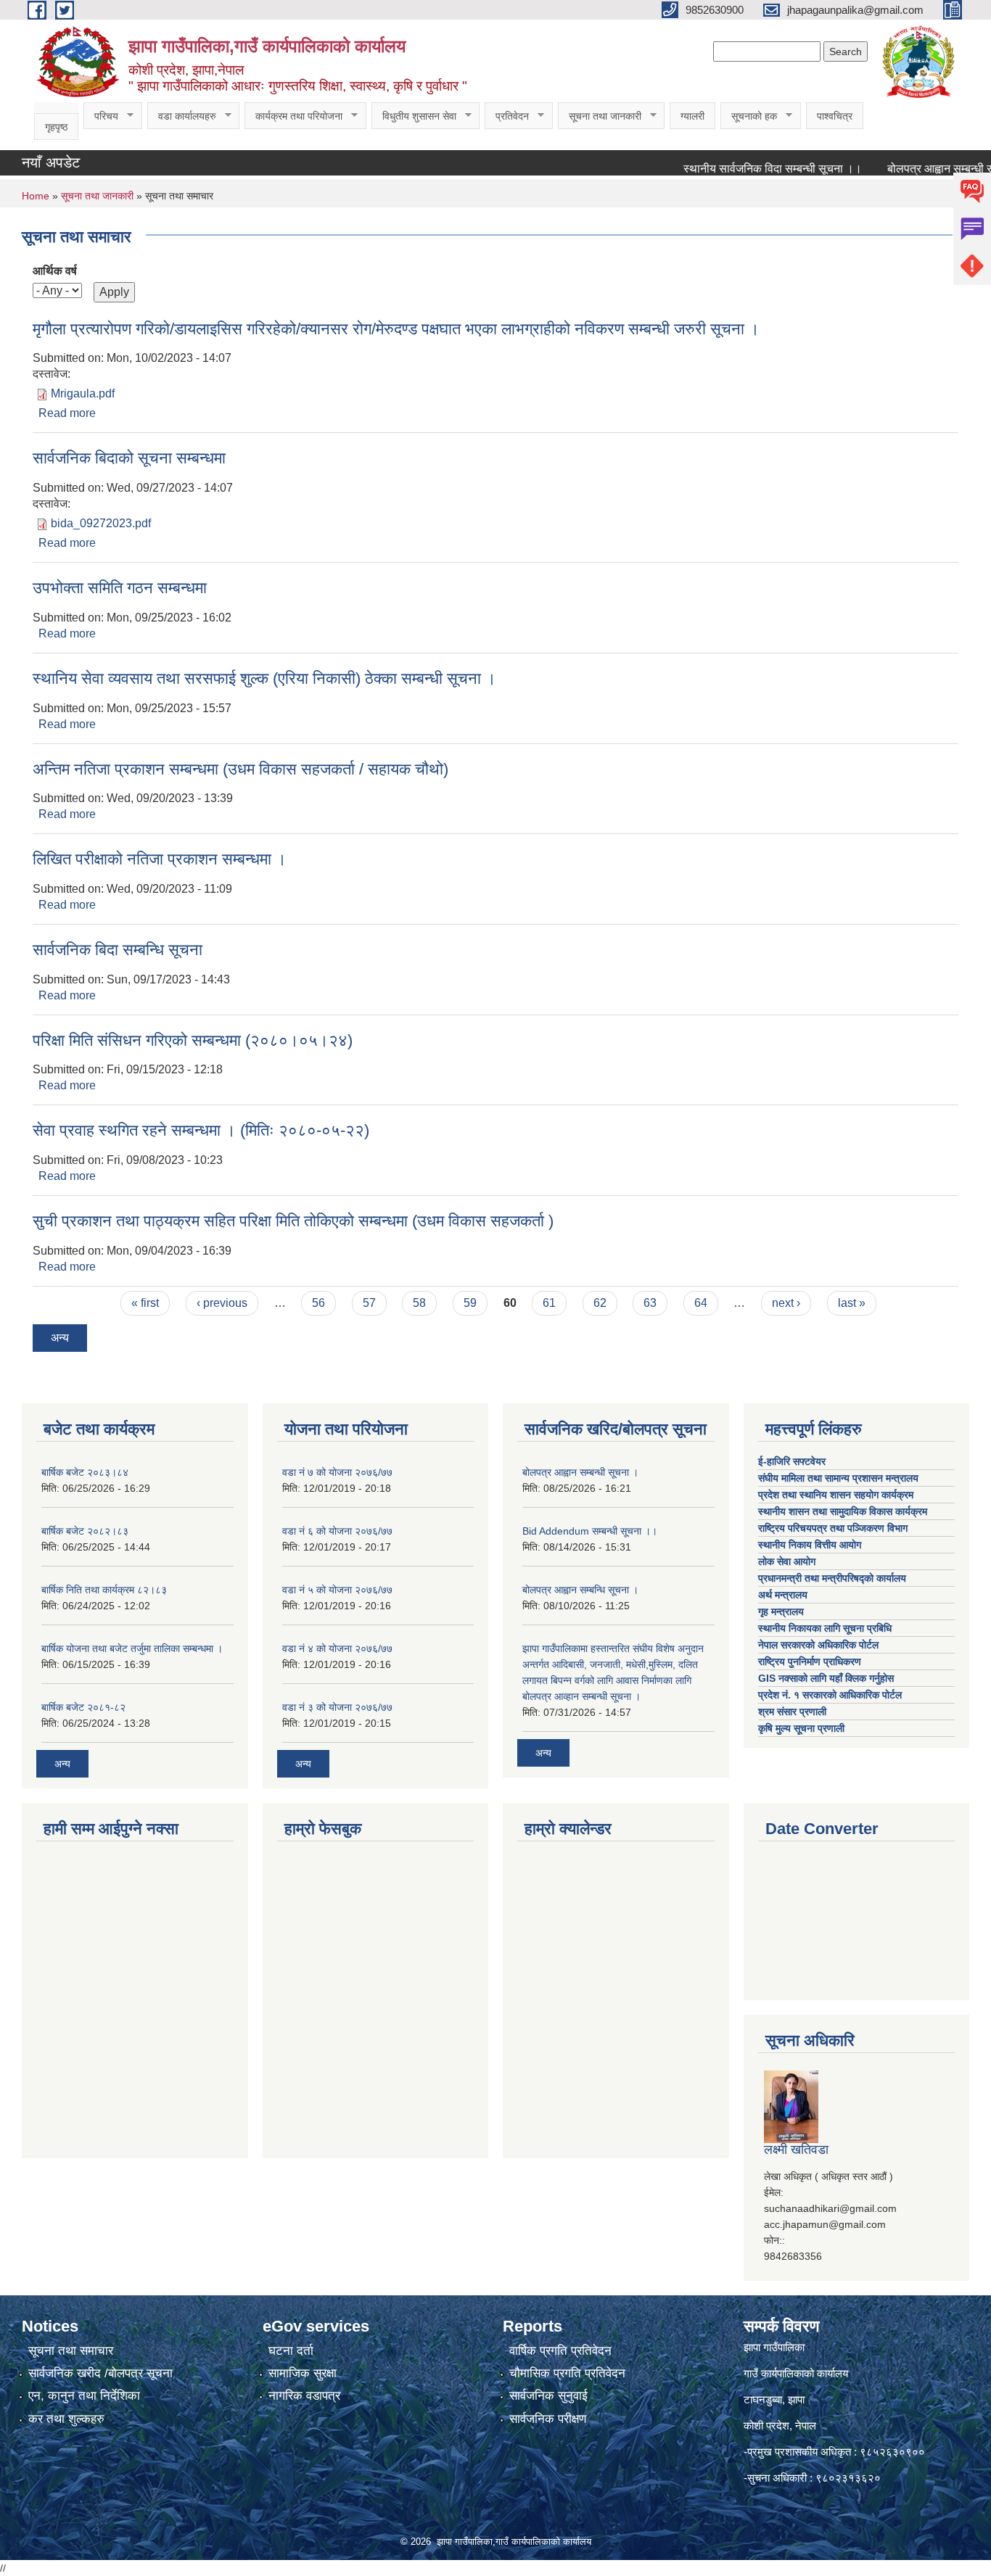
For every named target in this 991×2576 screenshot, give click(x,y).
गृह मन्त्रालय (781, 1611)
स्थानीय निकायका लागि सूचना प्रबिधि (825, 1628)
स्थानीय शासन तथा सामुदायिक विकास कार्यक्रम (843, 1511)
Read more (67, 413)
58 (419, 1303)
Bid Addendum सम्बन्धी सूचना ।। (590, 1531)
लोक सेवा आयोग (788, 1561)
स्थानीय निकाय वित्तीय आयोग (811, 1545)
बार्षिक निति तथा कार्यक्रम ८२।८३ (104, 1590)
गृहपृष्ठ (56, 127)
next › (786, 1303)
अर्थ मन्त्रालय (783, 1595)
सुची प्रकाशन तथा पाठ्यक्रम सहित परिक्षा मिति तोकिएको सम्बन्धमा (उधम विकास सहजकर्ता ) (293, 1221)
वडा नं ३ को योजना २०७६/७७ (337, 1707)
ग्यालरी (692, 116)
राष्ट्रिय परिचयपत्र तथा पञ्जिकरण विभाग (834, 1528)
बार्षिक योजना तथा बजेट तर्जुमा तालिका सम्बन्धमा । (132, 1648)
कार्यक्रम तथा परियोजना (293, 116)
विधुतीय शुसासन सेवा (414, 116)
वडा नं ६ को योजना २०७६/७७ (337, 1531)
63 (650, 1303)
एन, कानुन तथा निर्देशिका (84, 2396)
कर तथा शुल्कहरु (66, 2419)
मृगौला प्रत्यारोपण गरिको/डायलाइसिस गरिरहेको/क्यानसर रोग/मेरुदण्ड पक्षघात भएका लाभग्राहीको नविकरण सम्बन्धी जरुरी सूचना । (396, 329)
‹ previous (222, 1303)
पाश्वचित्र (835, 116)
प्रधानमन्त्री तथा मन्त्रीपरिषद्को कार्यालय (834, 1578)
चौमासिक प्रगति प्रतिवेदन (567, 2373)
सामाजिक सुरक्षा (303, 2373)
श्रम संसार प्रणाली (792, 1712)
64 (701, 1303)
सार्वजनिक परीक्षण (548, 2419)
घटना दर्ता (291, 2351)
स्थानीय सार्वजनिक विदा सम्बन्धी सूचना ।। (744, 169)
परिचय (101, 116)
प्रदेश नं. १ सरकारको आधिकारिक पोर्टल (830, 1695)
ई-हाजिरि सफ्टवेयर (793, 1461)
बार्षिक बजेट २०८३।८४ (85, 1472)
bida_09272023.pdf (101, 523)
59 (470, 1303)
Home (36, 196)
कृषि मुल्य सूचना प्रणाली (801, 1728)
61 (549, 1303)
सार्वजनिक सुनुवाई (548, 2396)
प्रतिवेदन (507, 116)
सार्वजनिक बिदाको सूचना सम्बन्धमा (129, 458)
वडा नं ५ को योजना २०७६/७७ (337, 1590)
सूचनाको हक (749, 116)
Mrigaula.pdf (83, 393)
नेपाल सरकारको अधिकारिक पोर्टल (818, 1645)
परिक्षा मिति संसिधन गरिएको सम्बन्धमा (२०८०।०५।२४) (193, 1040)
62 (600, 1303)
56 (318, 1303)
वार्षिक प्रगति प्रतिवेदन (560, 2351)
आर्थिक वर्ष (55, 271)
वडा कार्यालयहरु (182, 116)
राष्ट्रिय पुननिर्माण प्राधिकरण (810, 1661)
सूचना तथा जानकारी (600, 116)
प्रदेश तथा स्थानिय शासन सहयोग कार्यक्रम (837, 1495)
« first (145, 1303)
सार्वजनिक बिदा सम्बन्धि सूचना (118, 950)
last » (852, 1303)
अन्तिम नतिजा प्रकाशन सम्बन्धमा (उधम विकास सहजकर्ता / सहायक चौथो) (240, 769)
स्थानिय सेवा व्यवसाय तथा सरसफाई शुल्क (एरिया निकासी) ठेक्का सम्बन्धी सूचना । (264, 678)
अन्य (60, 1338)
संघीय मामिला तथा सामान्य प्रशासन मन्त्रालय (840, 1478)
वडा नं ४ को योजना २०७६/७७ (337, 1648)
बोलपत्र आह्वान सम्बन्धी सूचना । (580, 1472)
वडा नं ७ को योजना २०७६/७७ (337, 1472)
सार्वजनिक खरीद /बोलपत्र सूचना (100, 2373)
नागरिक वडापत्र (304, 2396)
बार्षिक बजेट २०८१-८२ (83, 1707)
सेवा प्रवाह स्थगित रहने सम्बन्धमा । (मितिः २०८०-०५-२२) (201, 1130)
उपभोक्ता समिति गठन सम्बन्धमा (120, 588)
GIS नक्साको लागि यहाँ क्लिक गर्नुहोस (826, 1678)
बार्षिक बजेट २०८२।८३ (85, 1531)
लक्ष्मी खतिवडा (796, 2150)
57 (369, 1303)
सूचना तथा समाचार (71, 2351)
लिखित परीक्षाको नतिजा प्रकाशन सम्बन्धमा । (160, 859)
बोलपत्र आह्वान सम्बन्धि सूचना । (580, 1590)
